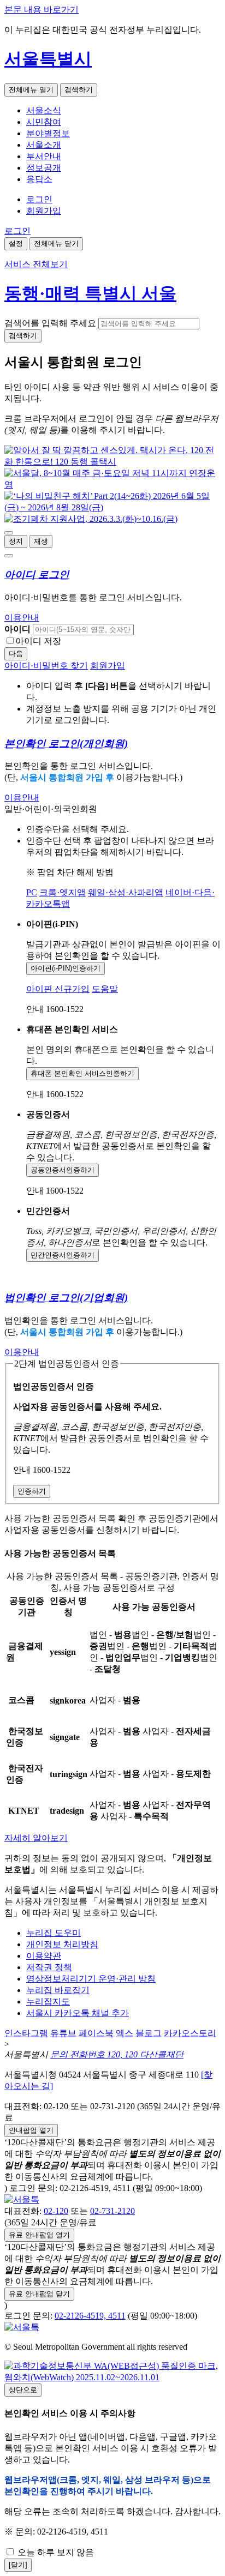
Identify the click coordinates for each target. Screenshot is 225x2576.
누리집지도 (48, 2002)
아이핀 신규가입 (58, 989)
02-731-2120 (112, 2211)
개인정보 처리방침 (62, 1944)
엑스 (125, 2033)
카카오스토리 (190, 2033)
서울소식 (44, 110)
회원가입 (44, 211)
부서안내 (44, 156)
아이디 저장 (38, 641)
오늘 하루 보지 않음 (55, 2552)
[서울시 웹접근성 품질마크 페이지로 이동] (112, 2377)
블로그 (149, 2033)
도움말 (105, 989)
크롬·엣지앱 (63, 892)
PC (32, 892)
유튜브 (63, 2033)
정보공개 (44, 168)
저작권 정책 (49, 1967)
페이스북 (96, 2033)
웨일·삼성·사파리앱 (126, 892)
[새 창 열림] (112, 462)
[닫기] (18, 2565)
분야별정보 (48, 133)
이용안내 (22, 618)
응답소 (39, 179)
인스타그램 (26, 2033)
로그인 (39, 199)
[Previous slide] (9, 533)
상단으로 (23, 2390)
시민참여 (44, 122)
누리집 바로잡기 (58, 1990)
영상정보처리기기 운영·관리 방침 (91, 1979)
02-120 (56, 2211)
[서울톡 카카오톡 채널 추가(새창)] (22, 2199)
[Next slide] (9, 556)
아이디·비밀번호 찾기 (46, 666)
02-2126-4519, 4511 (90, 2316)
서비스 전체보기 (36, 264)
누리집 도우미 (54, 1933)
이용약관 (44, 1956)
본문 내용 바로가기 (42, 10)
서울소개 (44, 145)
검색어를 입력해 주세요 (50, 323)
